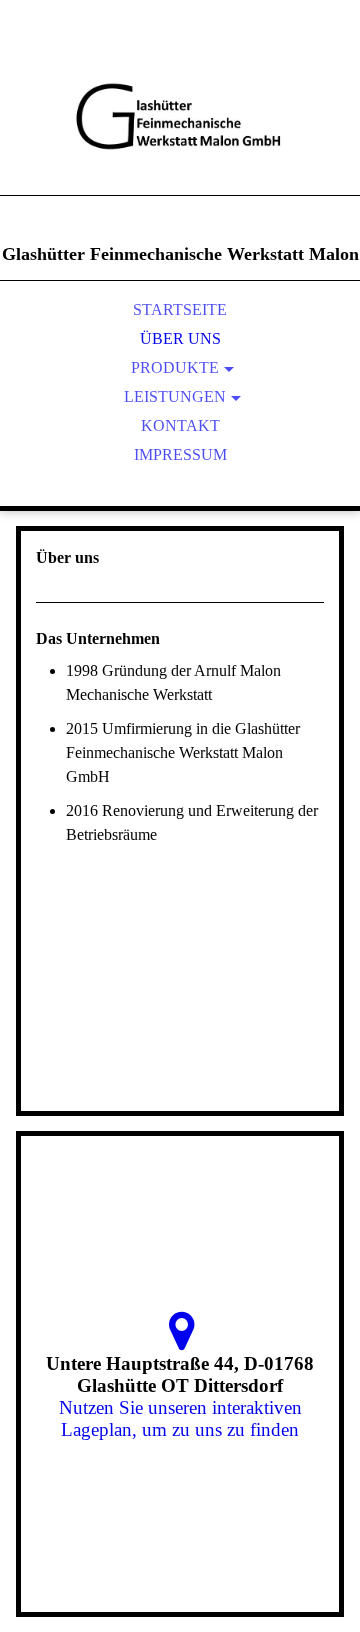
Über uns (180, 338)
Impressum (180, 454)
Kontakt (180, 425)
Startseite (180, 309)
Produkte (175, 367)
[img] (180, 120)
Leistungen (175, 396)
